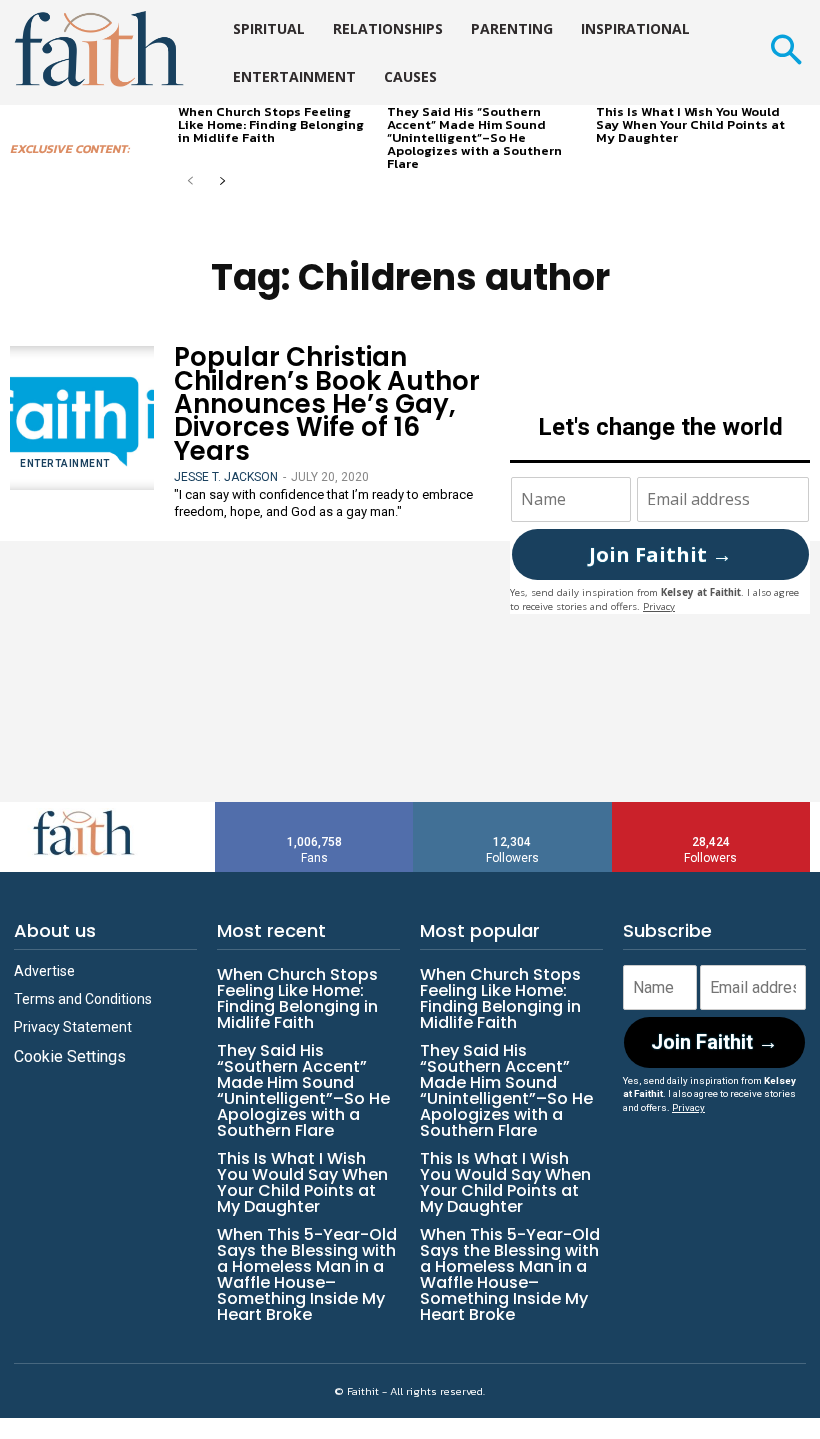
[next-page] (222, 182)
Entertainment (65, 463)
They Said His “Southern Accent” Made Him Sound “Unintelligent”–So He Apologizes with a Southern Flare (474, 137)
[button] (785, 52)
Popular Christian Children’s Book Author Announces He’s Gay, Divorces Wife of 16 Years (327, 404)
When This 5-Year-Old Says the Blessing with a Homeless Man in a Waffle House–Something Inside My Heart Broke (307, 1274)
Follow (512, 809)
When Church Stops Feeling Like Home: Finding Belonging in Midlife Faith (271, 124)
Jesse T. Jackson (226, 477)
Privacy (659, 606)
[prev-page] (190, 182)
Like (315, 809)
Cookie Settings (70, 1056)
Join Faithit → (660, 554)
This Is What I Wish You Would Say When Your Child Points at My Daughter (690, 124)
